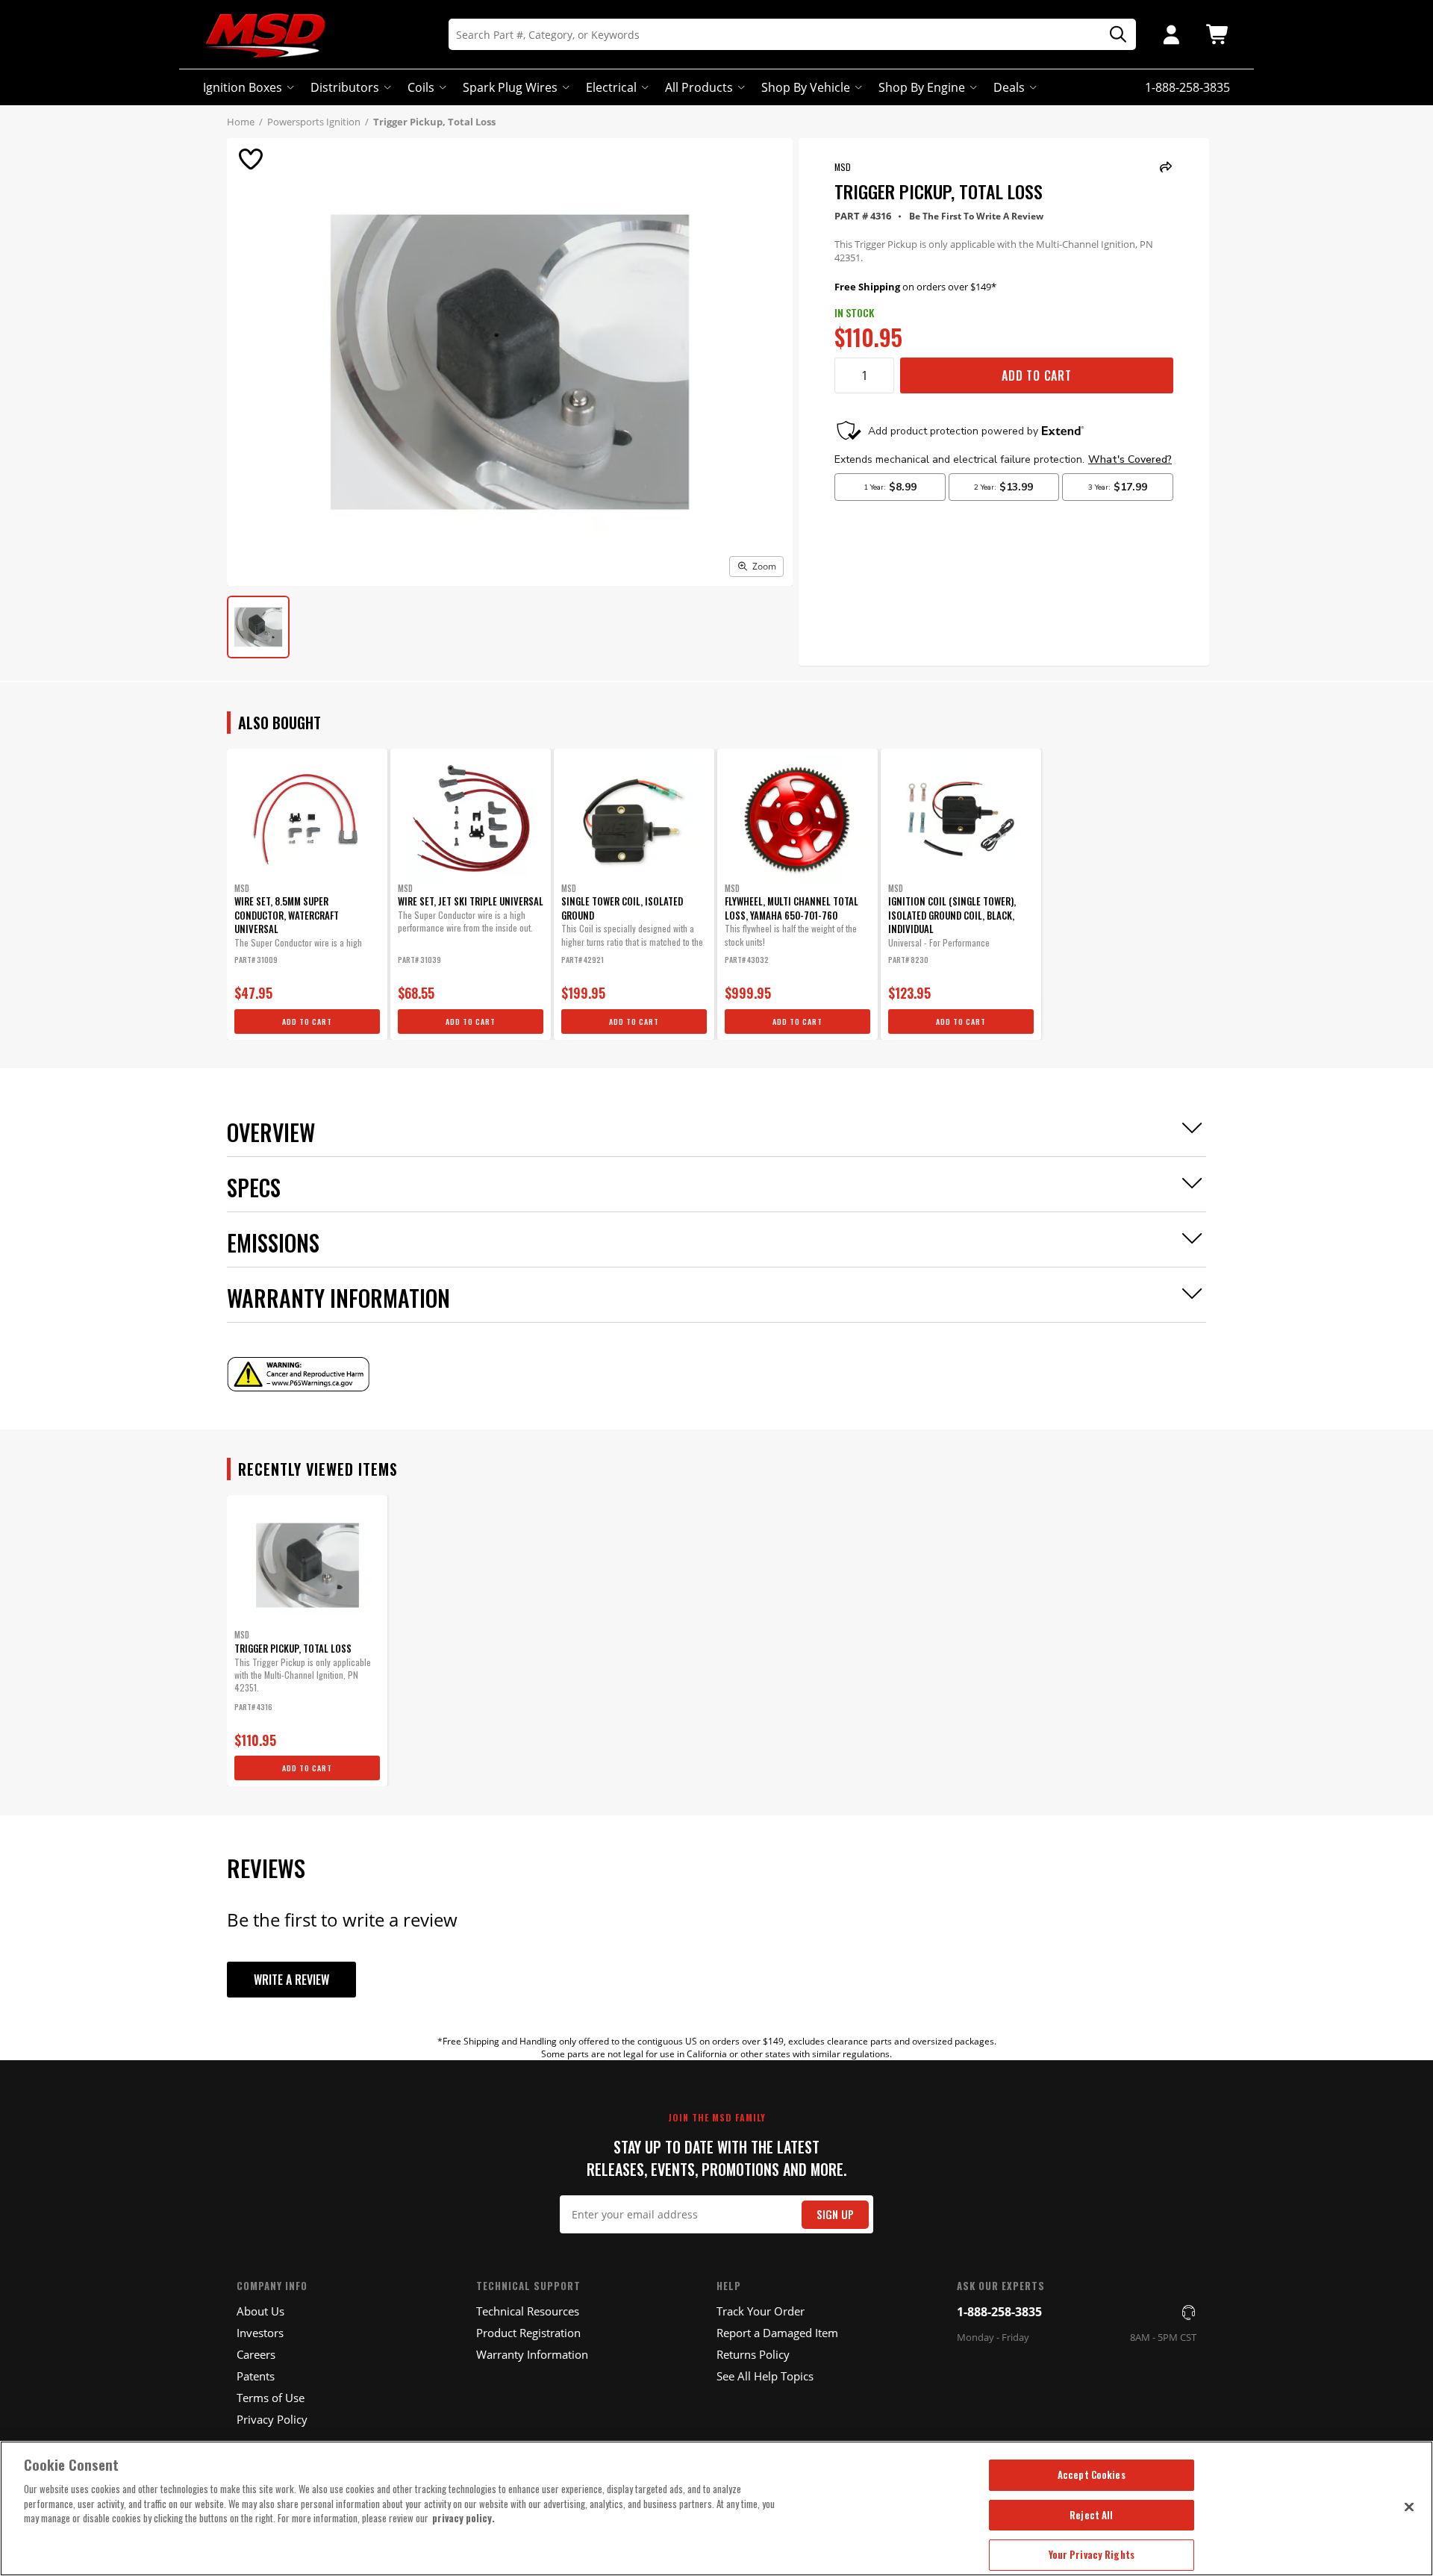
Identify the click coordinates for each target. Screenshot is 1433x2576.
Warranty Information (532, 2354)
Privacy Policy (272, 2419)
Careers (256, 2354)
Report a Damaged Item (777, 2333)
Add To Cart (1037, 375)
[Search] (1113, 35)
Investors (260, 2333)
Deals (1009, 87)
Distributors (345, 87)
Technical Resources (528, 2311)
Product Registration (528, 2333)
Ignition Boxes (243, 87)
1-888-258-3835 (999, 2312)
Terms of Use (271, 2398)
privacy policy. (463, 2518)
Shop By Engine (922, 87)
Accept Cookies (1092, 2474)
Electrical (611, 87)
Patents (256, 2376)
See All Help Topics (765, 2376)
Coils (421, 87)
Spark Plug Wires (510, 87)
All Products (699, 87)
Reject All (1091, 2515)
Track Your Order (761, 2311)
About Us (260, 2311)
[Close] (1409, 2507)
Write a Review (291, 1980)
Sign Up (835, 2214)
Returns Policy (753, 2354)
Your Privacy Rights (1092, 2554)
